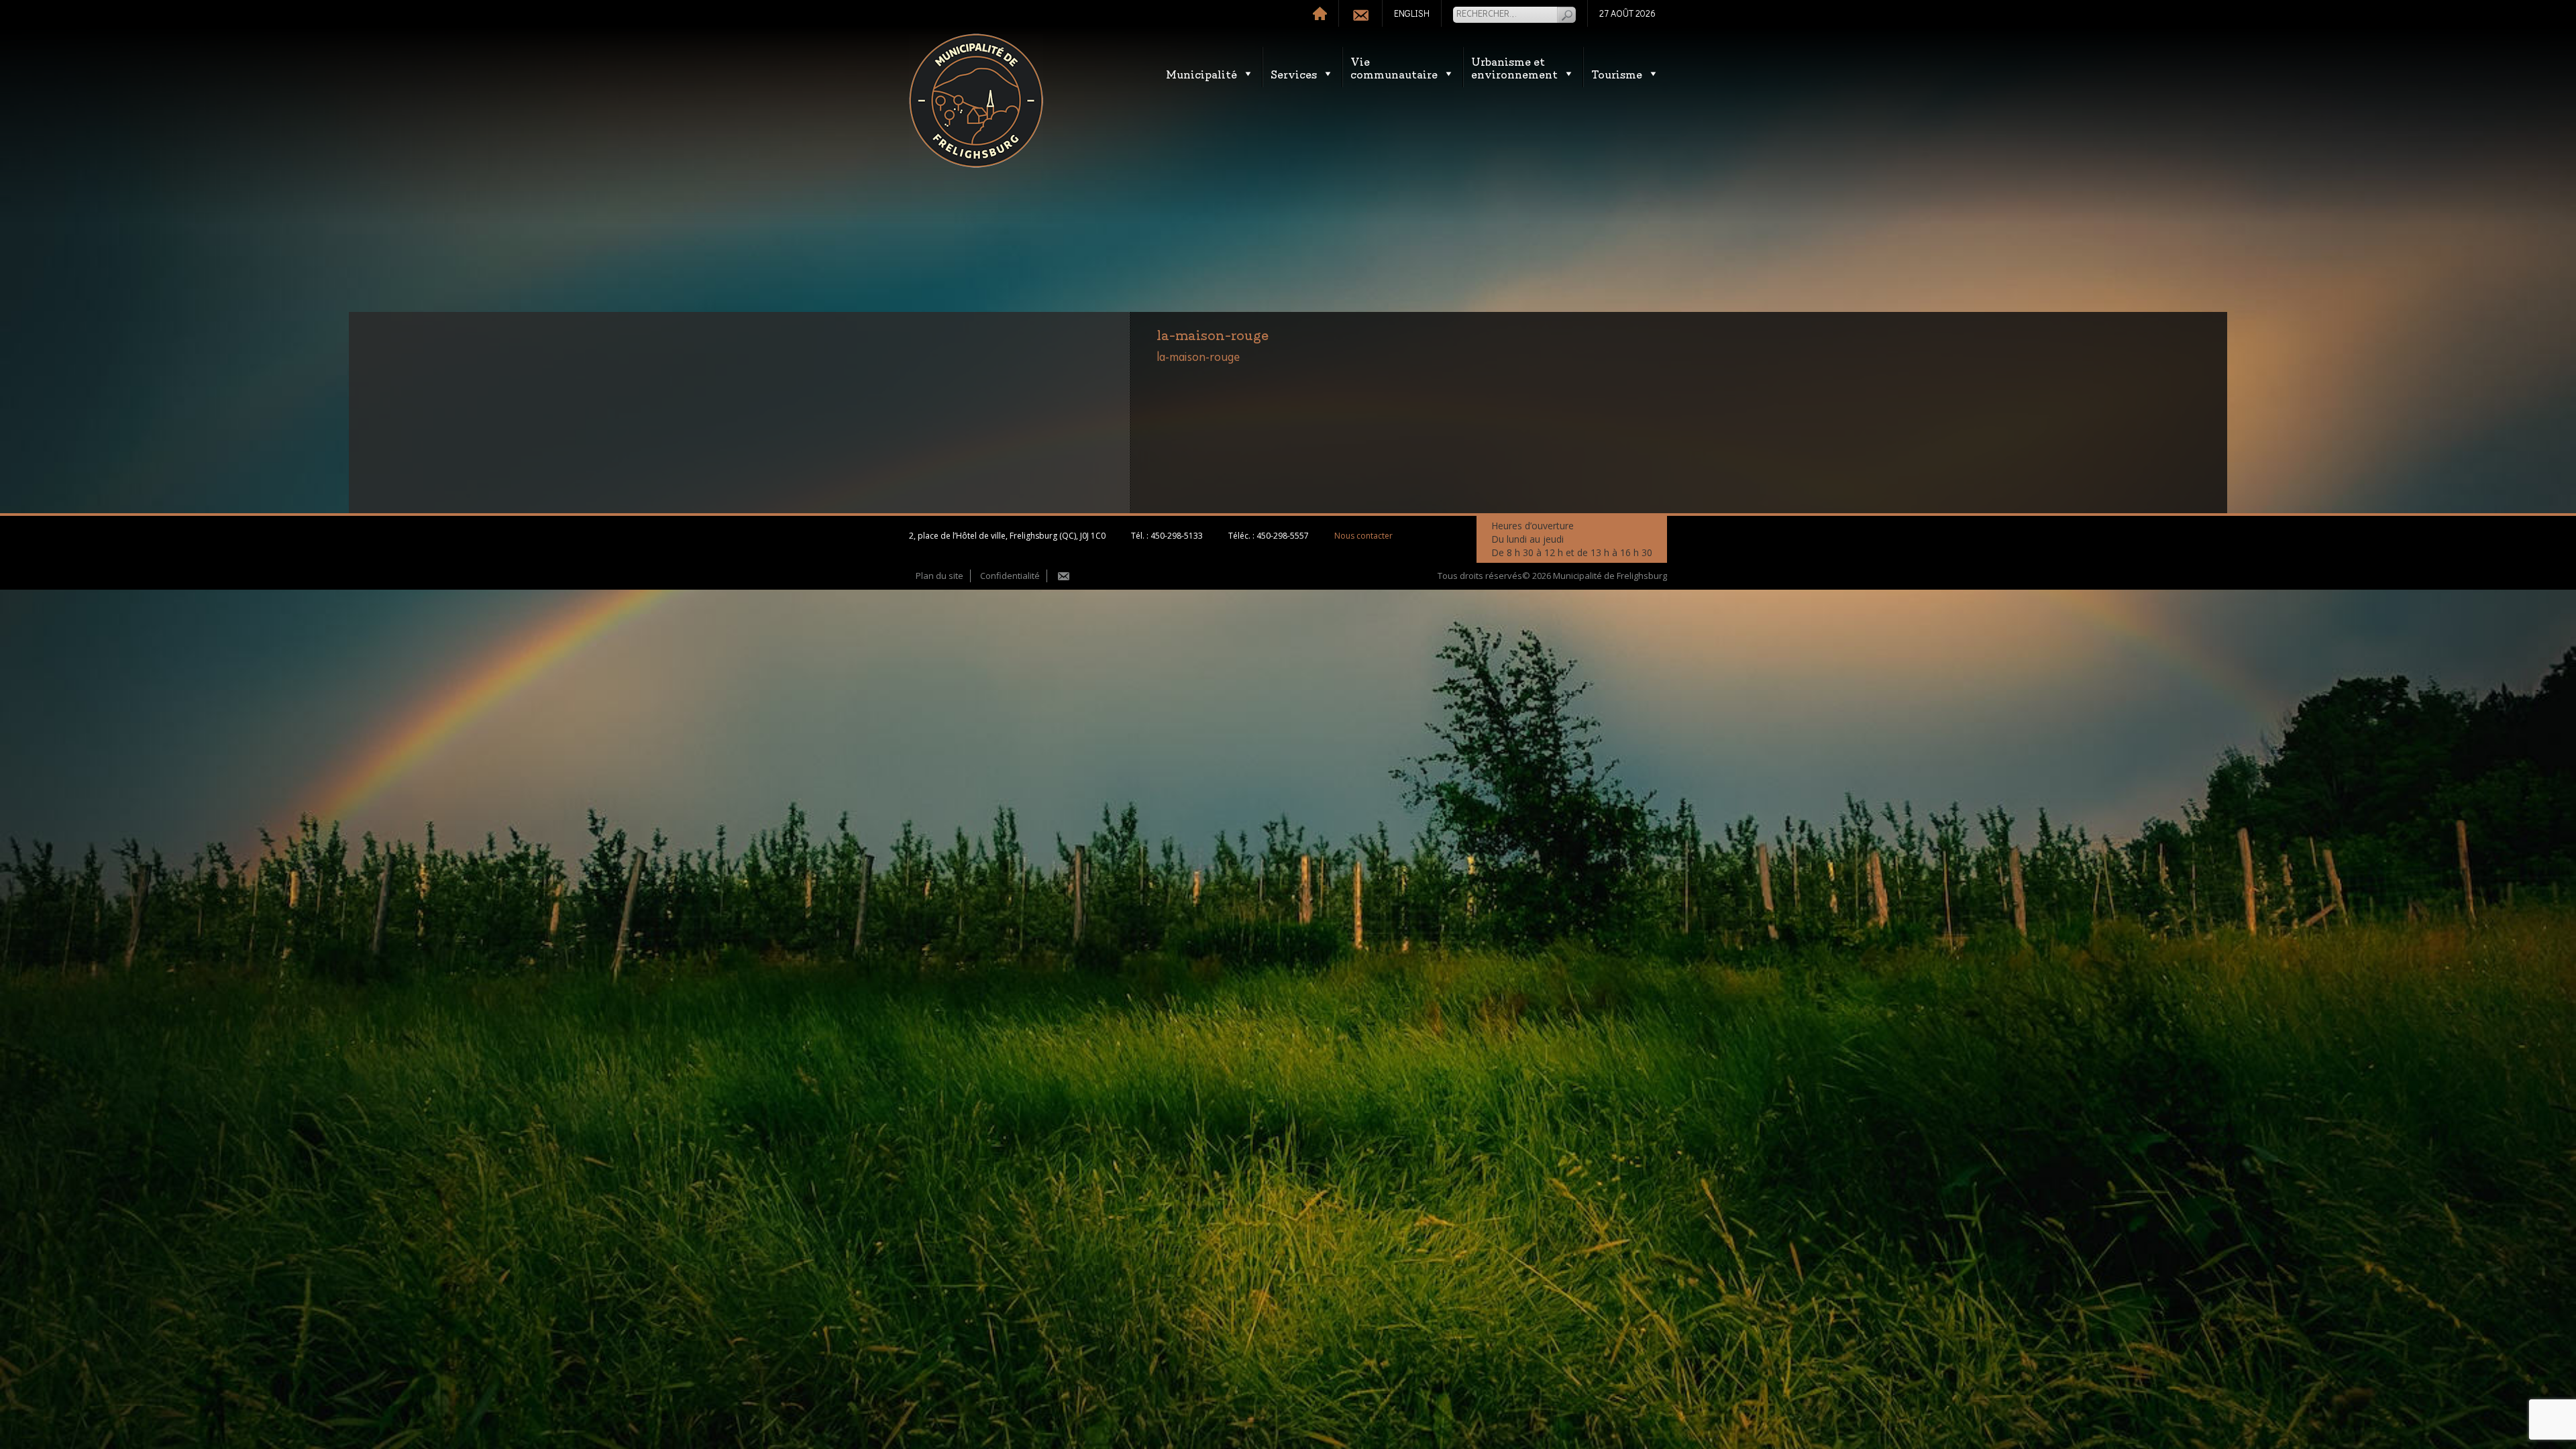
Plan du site (940, 576)
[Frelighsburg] (976, 101)
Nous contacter (1363, 536)
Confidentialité (1010, 576)
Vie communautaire (1394, 67)
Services (1294, 73)
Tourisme (1617, 73)
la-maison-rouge (1198, 358)
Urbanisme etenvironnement (1514, 67)
